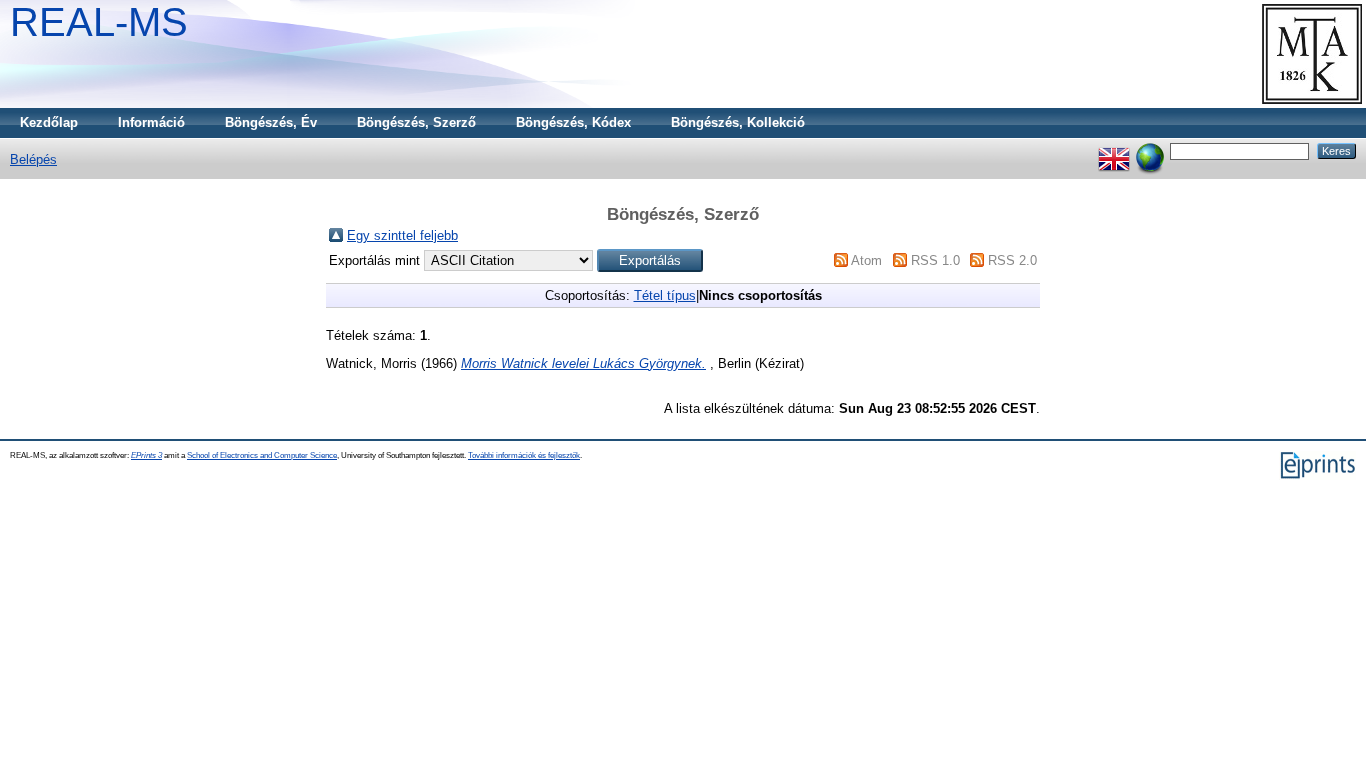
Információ (151, 122)
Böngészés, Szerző (416, 122)
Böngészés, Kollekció (738, 122)
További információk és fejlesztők (524, 455)
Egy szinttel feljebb (402, 235)
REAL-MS (99, 22)
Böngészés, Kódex (573, 122)
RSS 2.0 (1012, 260)
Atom (866, 260)
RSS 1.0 (935, 260)
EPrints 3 (146, 455)
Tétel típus (665, 295)
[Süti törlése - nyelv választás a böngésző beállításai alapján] (1150, 150)
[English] (1114, 150)
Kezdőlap (49, 122)
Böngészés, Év (271, 122)
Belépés (33, 159)
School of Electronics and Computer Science (262, 455)
